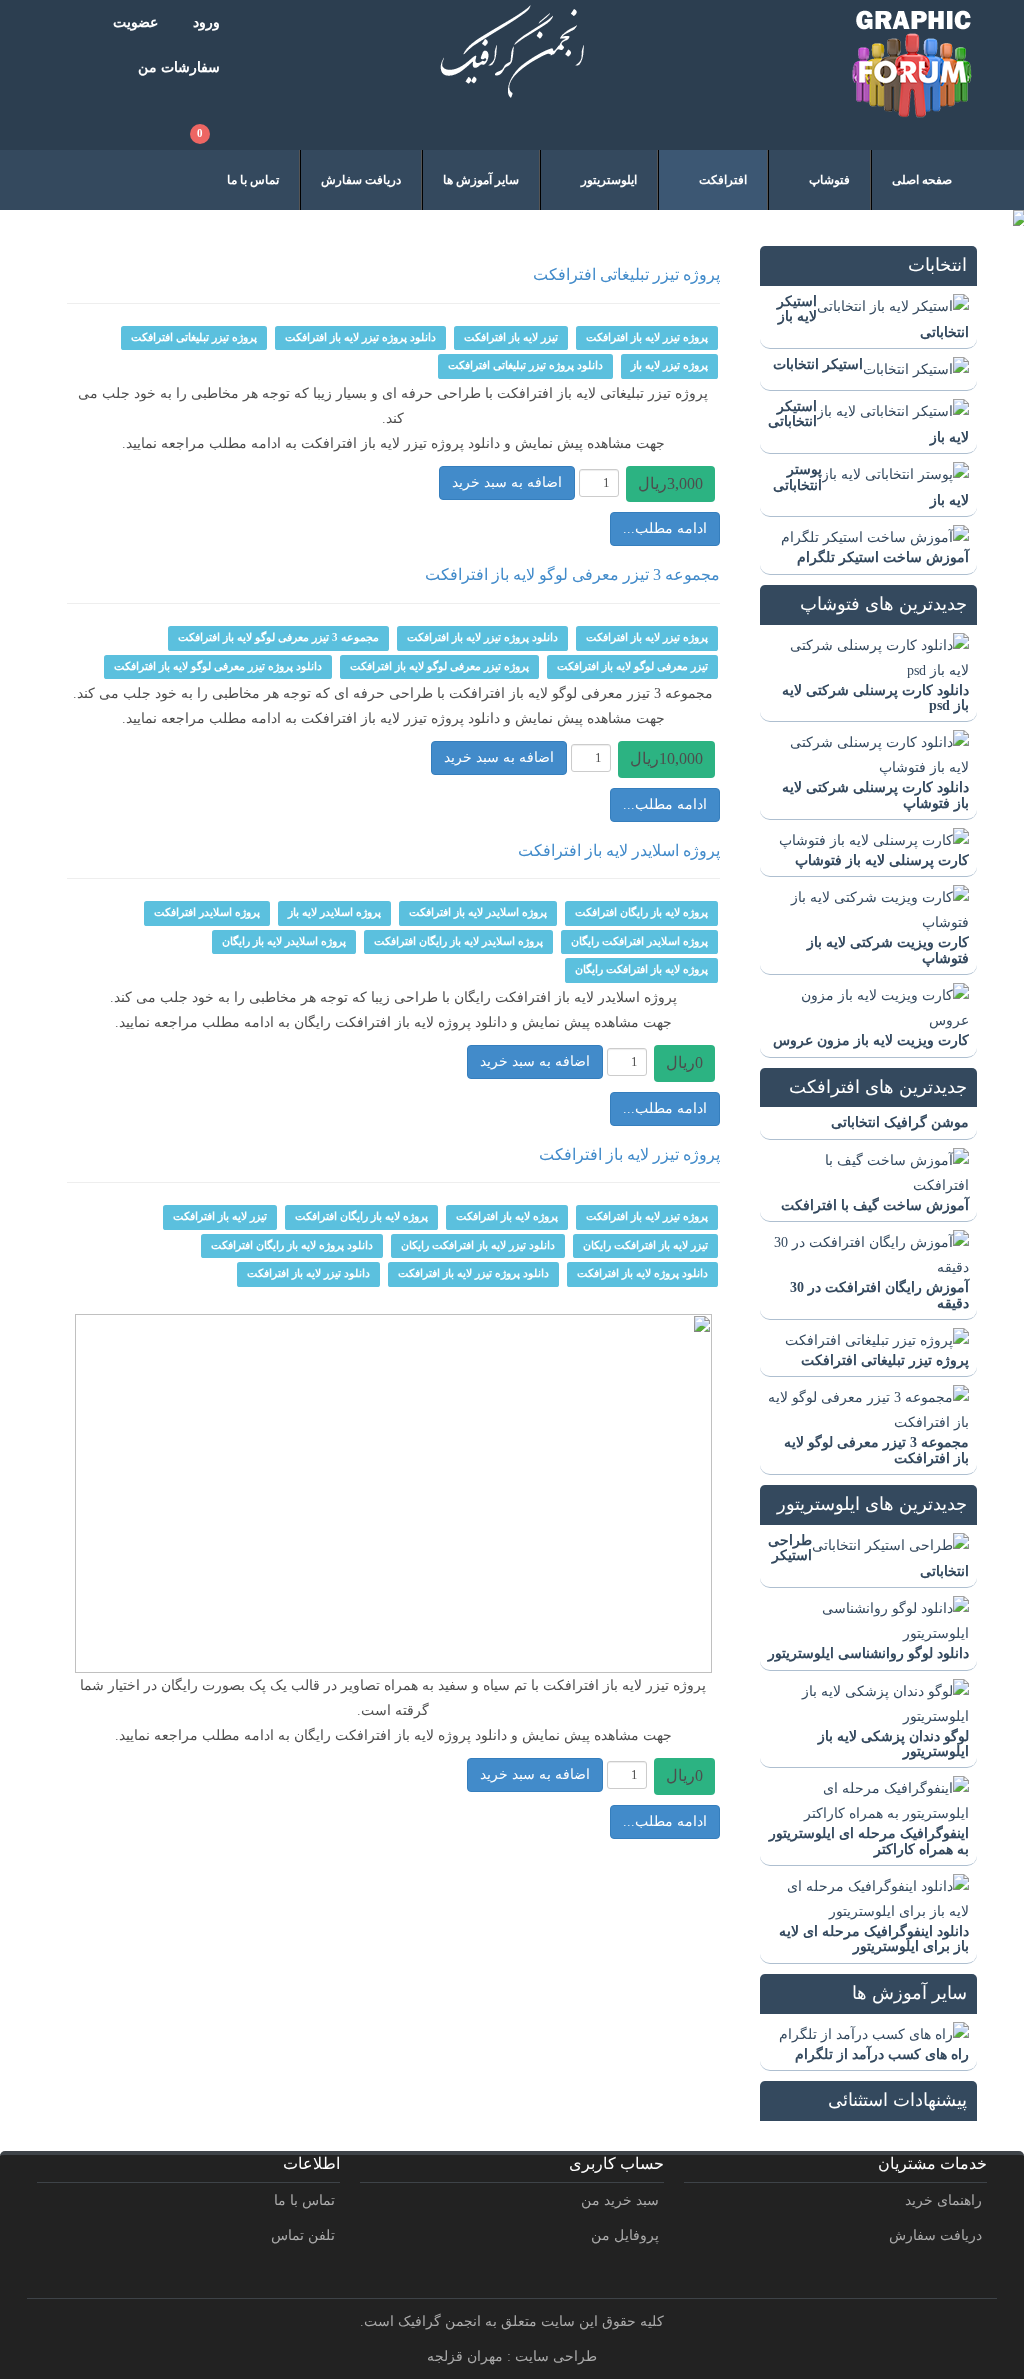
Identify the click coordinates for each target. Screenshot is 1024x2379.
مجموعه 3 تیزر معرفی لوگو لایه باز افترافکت (572, 574)
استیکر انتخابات (818, 364)
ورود (206, 22)
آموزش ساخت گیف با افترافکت (875, 1205)
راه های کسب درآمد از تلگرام (882, 2054)
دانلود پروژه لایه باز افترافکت (642, 1273)
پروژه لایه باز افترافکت (507, 1216)
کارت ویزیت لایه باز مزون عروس (871, 1040)
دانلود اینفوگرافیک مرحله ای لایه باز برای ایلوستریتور (874, 1939)
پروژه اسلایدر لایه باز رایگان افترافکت (458, 941)
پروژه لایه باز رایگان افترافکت (641, 912)
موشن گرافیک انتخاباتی (900, 1122)
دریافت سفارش (935, 2235)
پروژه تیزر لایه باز (669, 365)
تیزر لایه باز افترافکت (511, 337)
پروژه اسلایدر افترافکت (207, 912)
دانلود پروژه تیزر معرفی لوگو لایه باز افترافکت (218, 666)
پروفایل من (625, 2235)
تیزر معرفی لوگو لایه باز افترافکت (632, 666)
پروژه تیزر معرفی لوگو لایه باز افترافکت (439, 666)
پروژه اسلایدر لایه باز (334, 912)
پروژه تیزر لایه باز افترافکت (647, 337)
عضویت (135, 22)
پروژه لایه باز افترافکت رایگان (641, 969)
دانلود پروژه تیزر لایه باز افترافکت (360, 337)
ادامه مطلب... (665, 528)
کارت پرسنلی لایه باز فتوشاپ (882, 860)
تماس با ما (304, 2200)
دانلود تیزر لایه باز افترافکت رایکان (478, 1245)
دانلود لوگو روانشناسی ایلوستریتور (868, 1653)
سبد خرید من (620, 2200)
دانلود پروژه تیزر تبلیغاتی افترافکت (525, 365)
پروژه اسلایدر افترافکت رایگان (639, 941)
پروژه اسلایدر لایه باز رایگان (284, 941)
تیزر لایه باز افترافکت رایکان (645, 1245)
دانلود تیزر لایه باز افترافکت (308, 1273)
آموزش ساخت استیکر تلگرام (883, 557)
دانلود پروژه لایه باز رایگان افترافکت (292, 1245)
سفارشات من (179, 67)
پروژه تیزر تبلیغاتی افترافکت (885, 1360)
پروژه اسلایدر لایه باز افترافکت (619, 850)
